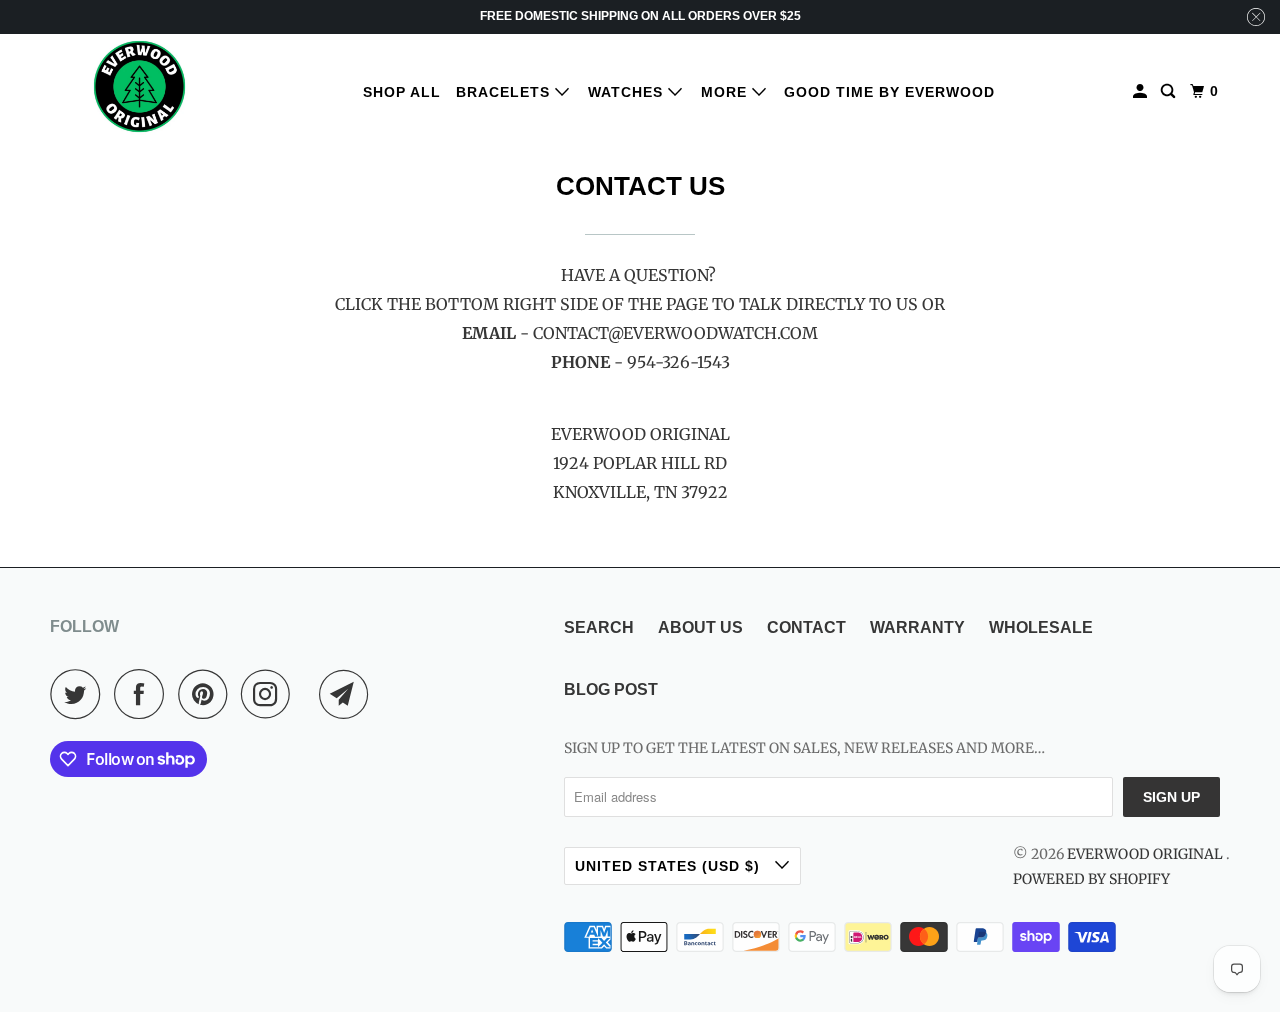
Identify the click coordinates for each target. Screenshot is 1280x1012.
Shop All (402, 92)
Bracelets (505, 92)
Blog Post (611, 689)
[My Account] (1142, 91)
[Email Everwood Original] (349, 694)
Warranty (917, 627)
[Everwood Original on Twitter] (80, 694)
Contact (806, 627)
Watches (628, 92)
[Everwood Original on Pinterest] (207, 694)
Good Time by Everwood (889, 92)
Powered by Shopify (1091, 879)
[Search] (1170, 91)
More (726, 92)
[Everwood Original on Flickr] (310, 694)
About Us (700, 627)
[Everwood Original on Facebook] (144, 694)
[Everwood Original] (140, 86)
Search (599, 627)
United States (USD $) (670, 866)
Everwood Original (1146, 854)
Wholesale (1041, 627)
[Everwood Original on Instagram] (271, 694)
